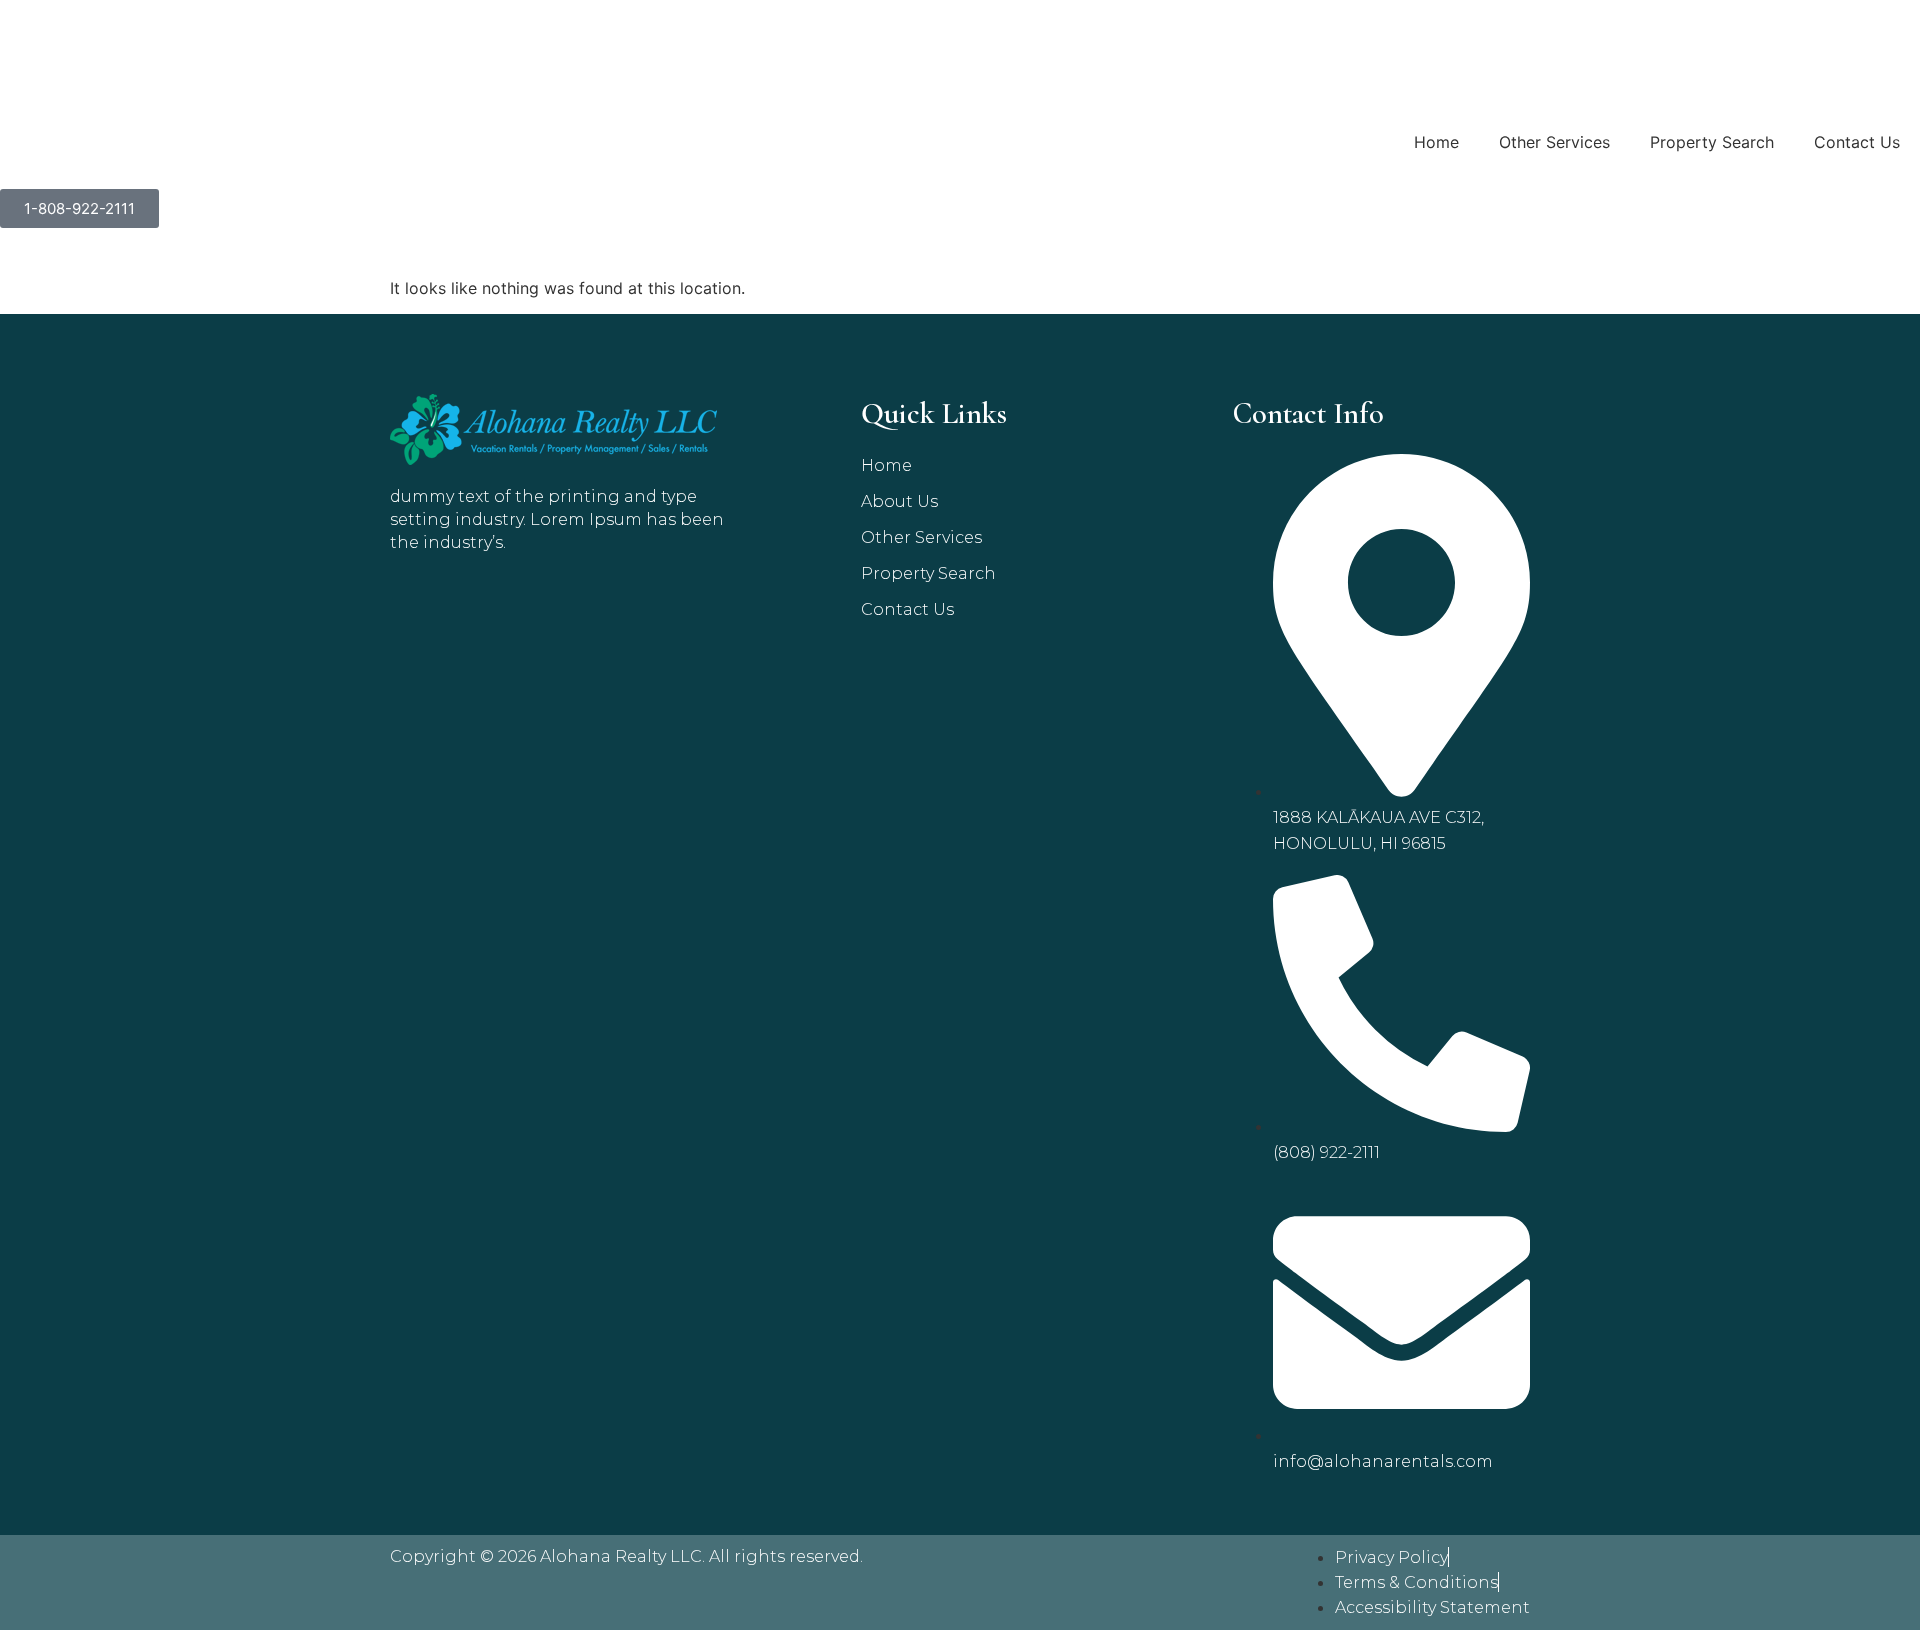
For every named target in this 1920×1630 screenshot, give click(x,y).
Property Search (1712, 142)
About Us (899, 501)
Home (1436, 142)
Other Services (1554, 142)
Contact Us (1857, 142)
